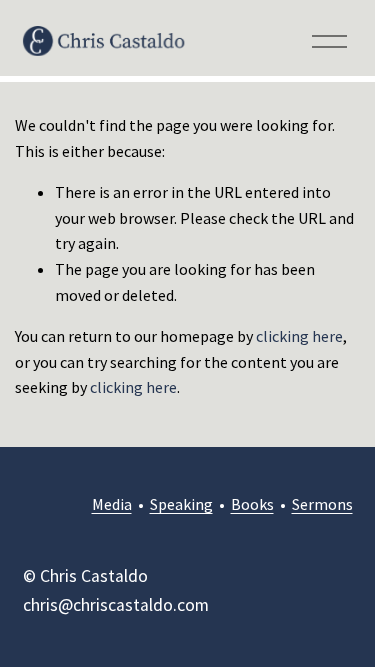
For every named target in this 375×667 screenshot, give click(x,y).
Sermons (322, 504)
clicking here (299, 336)
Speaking (181, 504)
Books (252, 504)
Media (112, 504)
